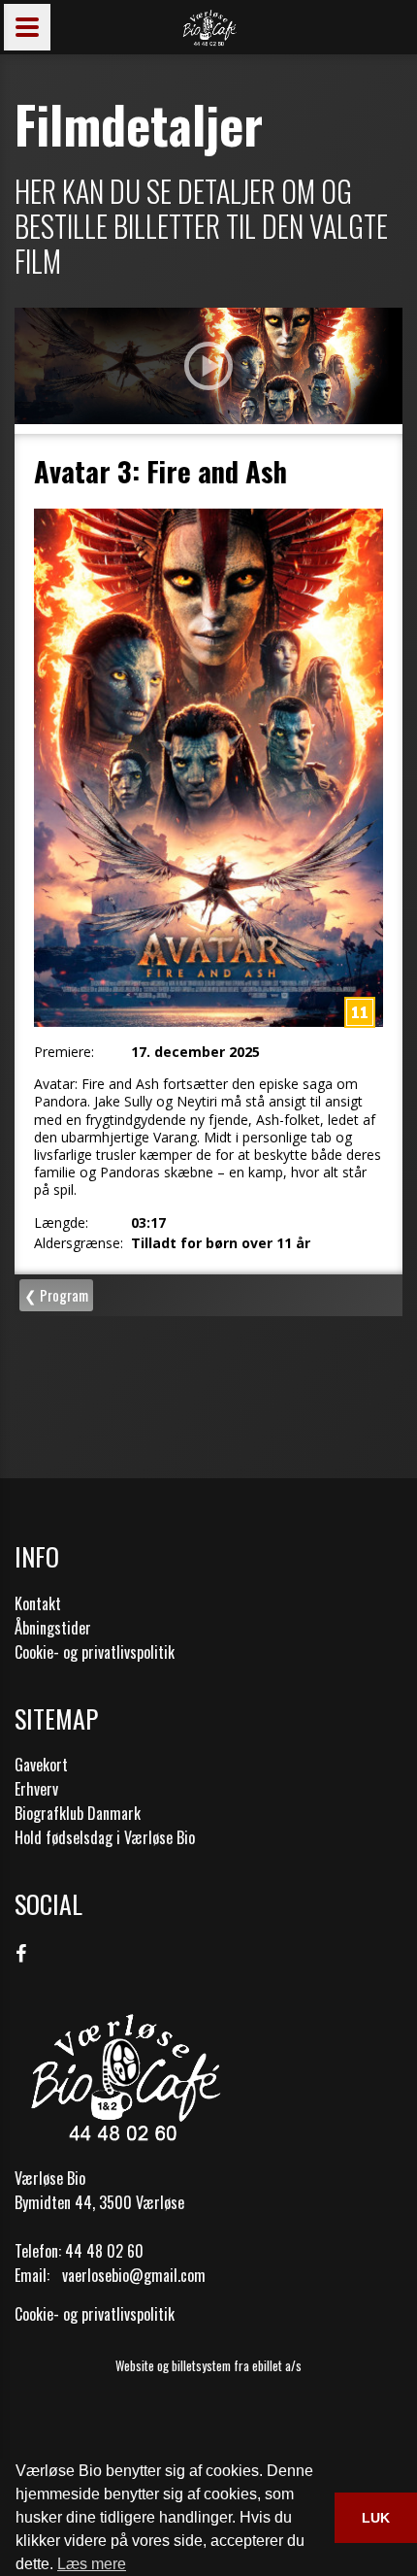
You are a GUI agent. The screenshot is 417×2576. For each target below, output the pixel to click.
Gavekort (41, 1765)
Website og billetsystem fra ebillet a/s (208, 2365)
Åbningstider (53, 1628)
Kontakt (38, 1603)
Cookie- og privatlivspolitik (95, 1652)
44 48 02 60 (104, 2251)
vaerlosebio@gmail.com (134, 2275)
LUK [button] (376, 2518)
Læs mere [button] (92, 2564)
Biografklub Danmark (78, 1813)
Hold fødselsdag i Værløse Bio (105, 1837)
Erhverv (36, 1789)
